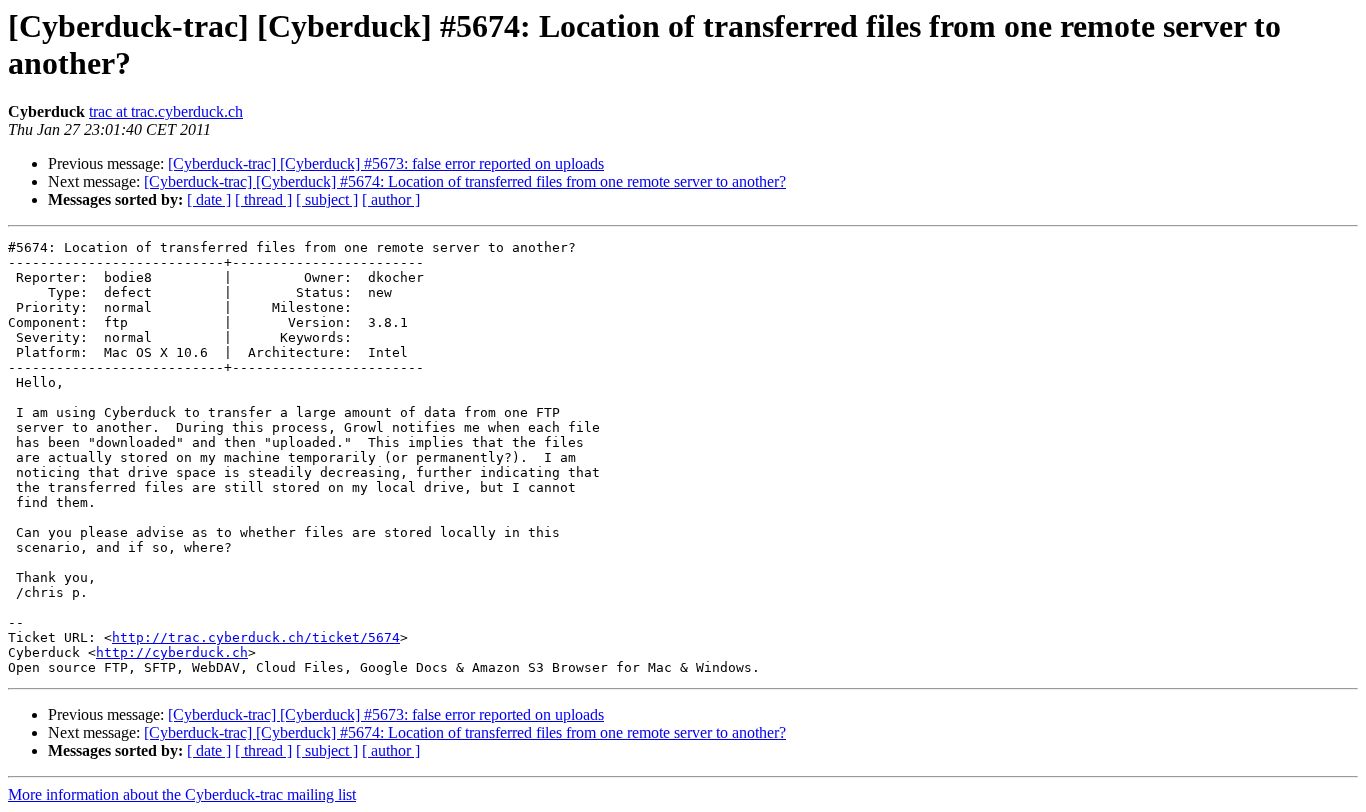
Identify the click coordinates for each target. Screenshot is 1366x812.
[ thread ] (263, 199)
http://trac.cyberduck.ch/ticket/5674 (256, 637)
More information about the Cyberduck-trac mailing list (182, 794)
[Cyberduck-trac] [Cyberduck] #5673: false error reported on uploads (386, 163)
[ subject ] (327, 199)
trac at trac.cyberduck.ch (166, 111)
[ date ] (209, 199)
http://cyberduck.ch (172, 652)
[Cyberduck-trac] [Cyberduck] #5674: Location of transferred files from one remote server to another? (465, 181)
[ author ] (391, 199)
